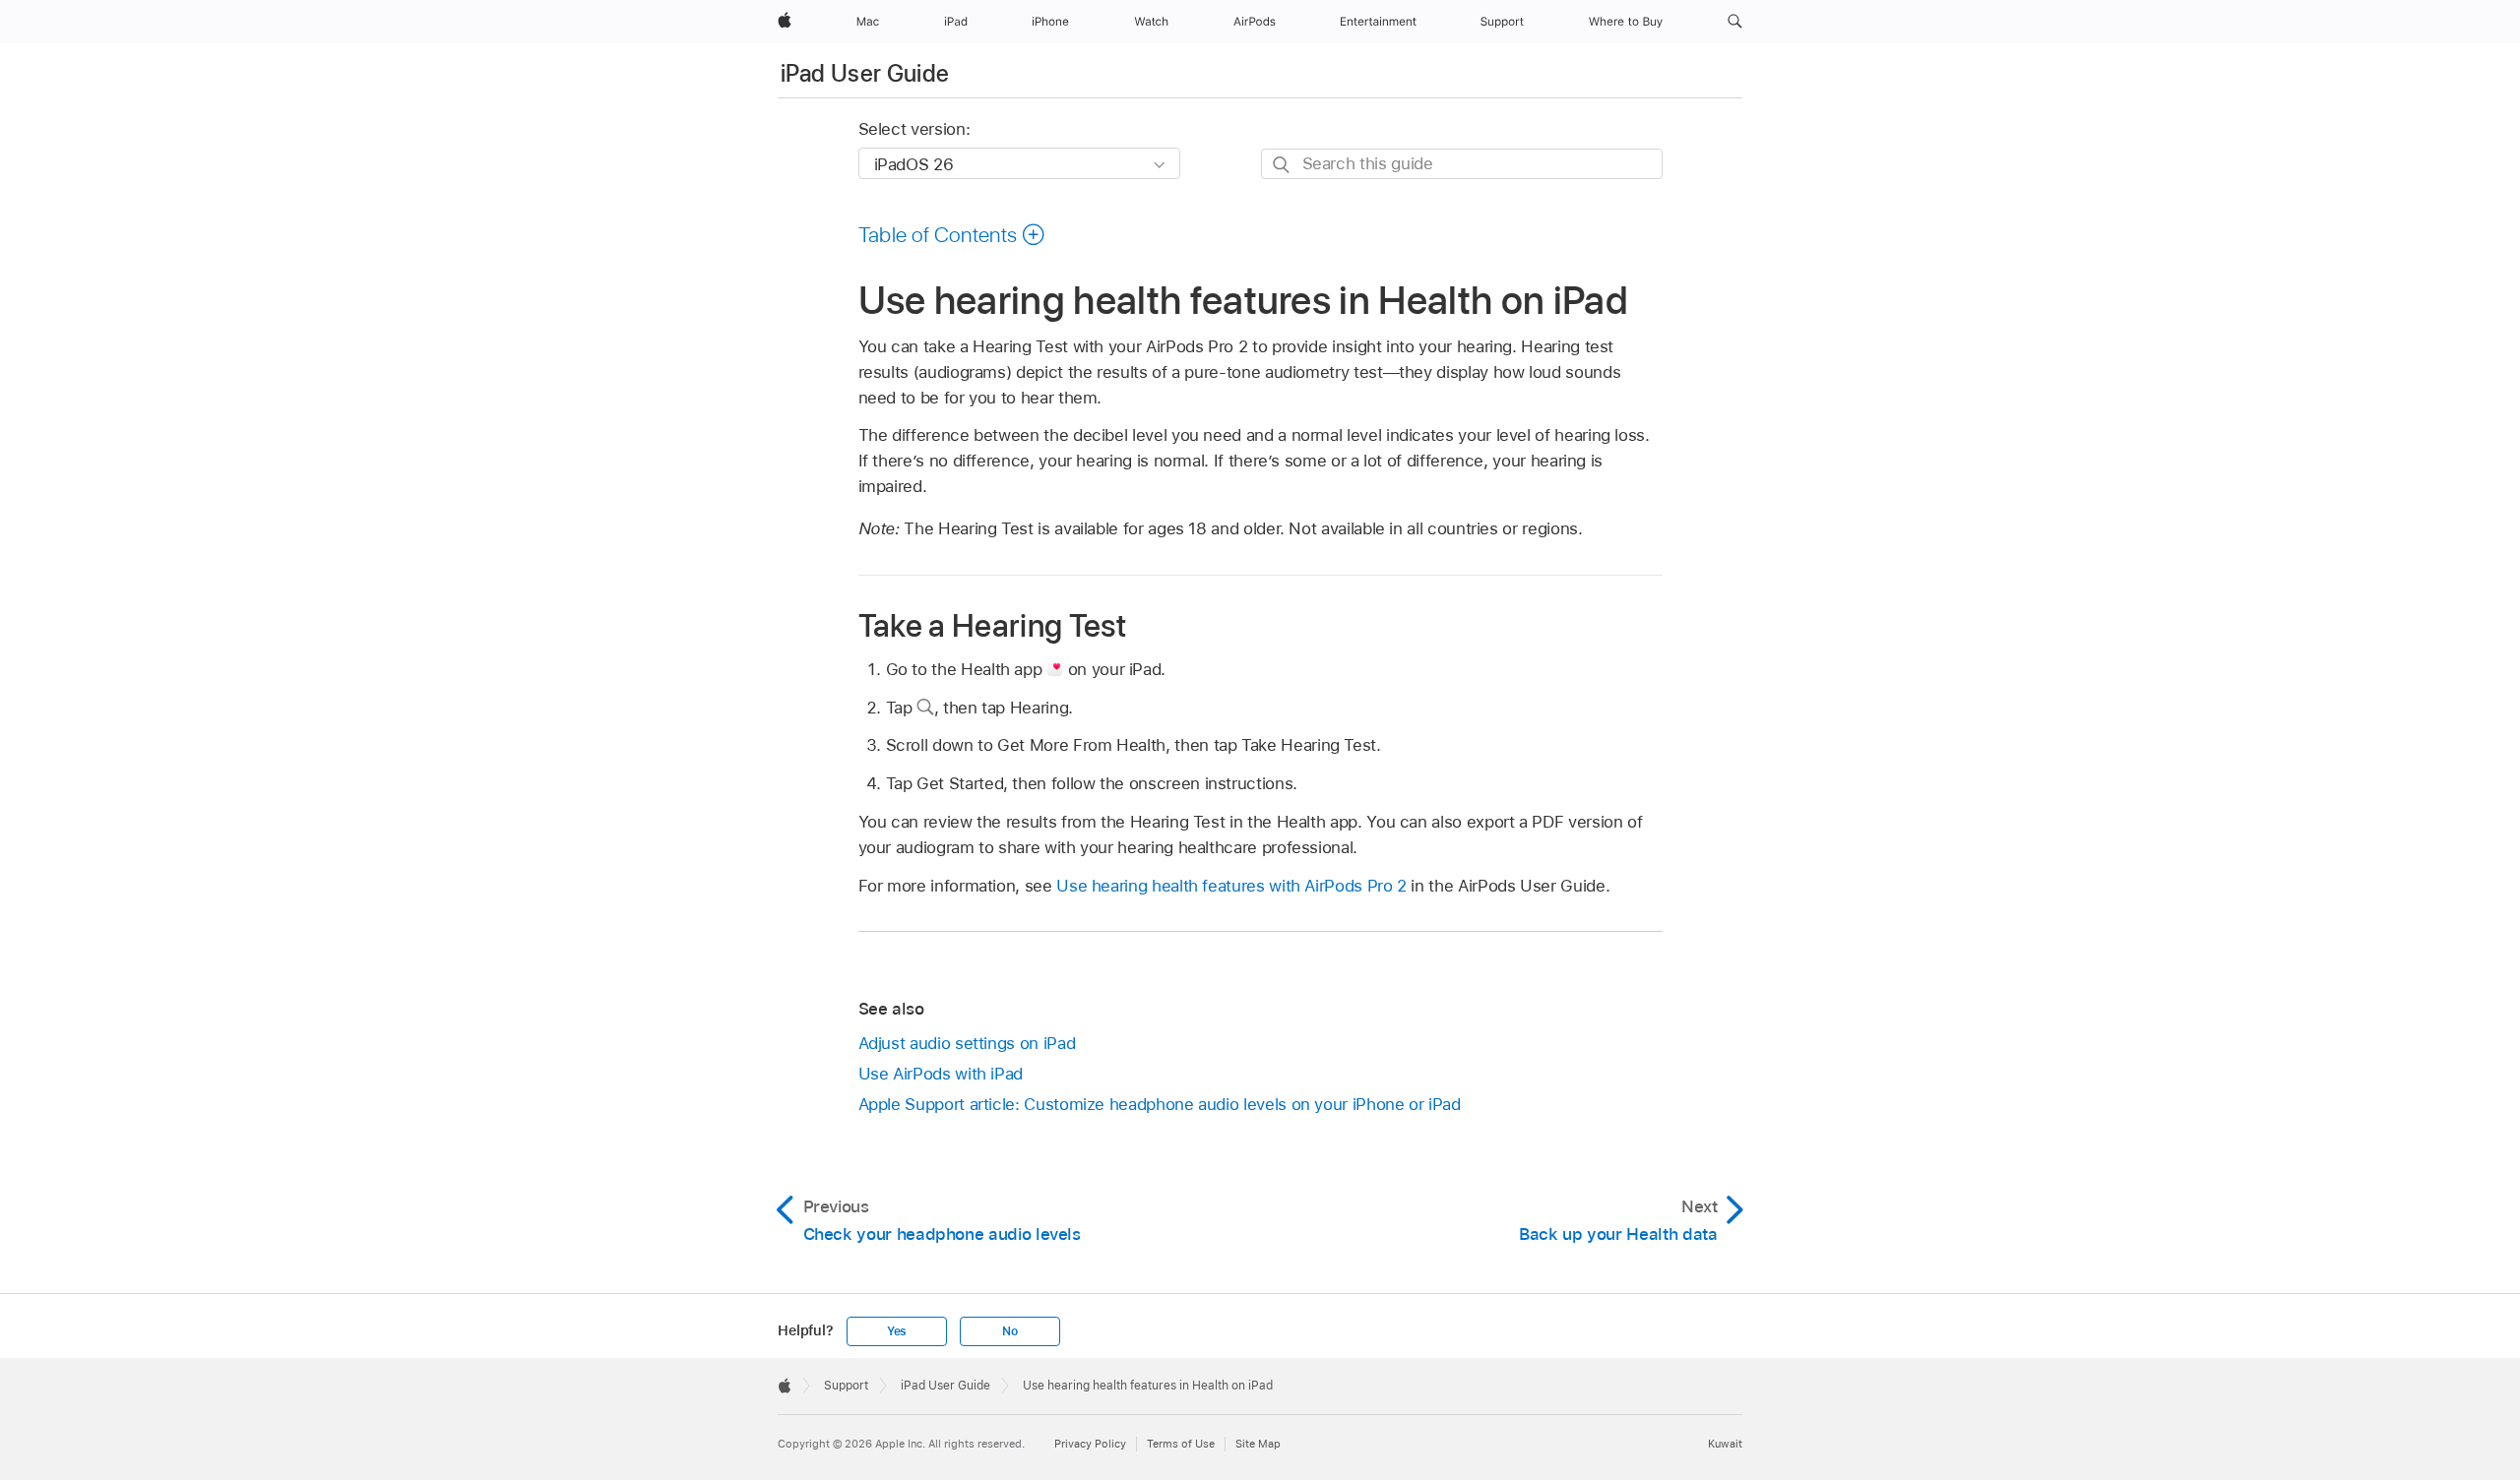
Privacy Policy (1090, 1444)
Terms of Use (1181, 1444)
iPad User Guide (865, 73)
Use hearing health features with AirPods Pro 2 (1231, 886)
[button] (1735, 22)
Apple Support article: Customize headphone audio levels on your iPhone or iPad (1160, 1104)
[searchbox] (1462, 164)
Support (846, 1386)
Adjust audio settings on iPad (967, 1043)
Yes (897, 1331)
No (1010, 1331)
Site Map (1258, 1444)
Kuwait (1725, 1444)
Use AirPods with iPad (941, 1074)
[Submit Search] (1282, 165)
